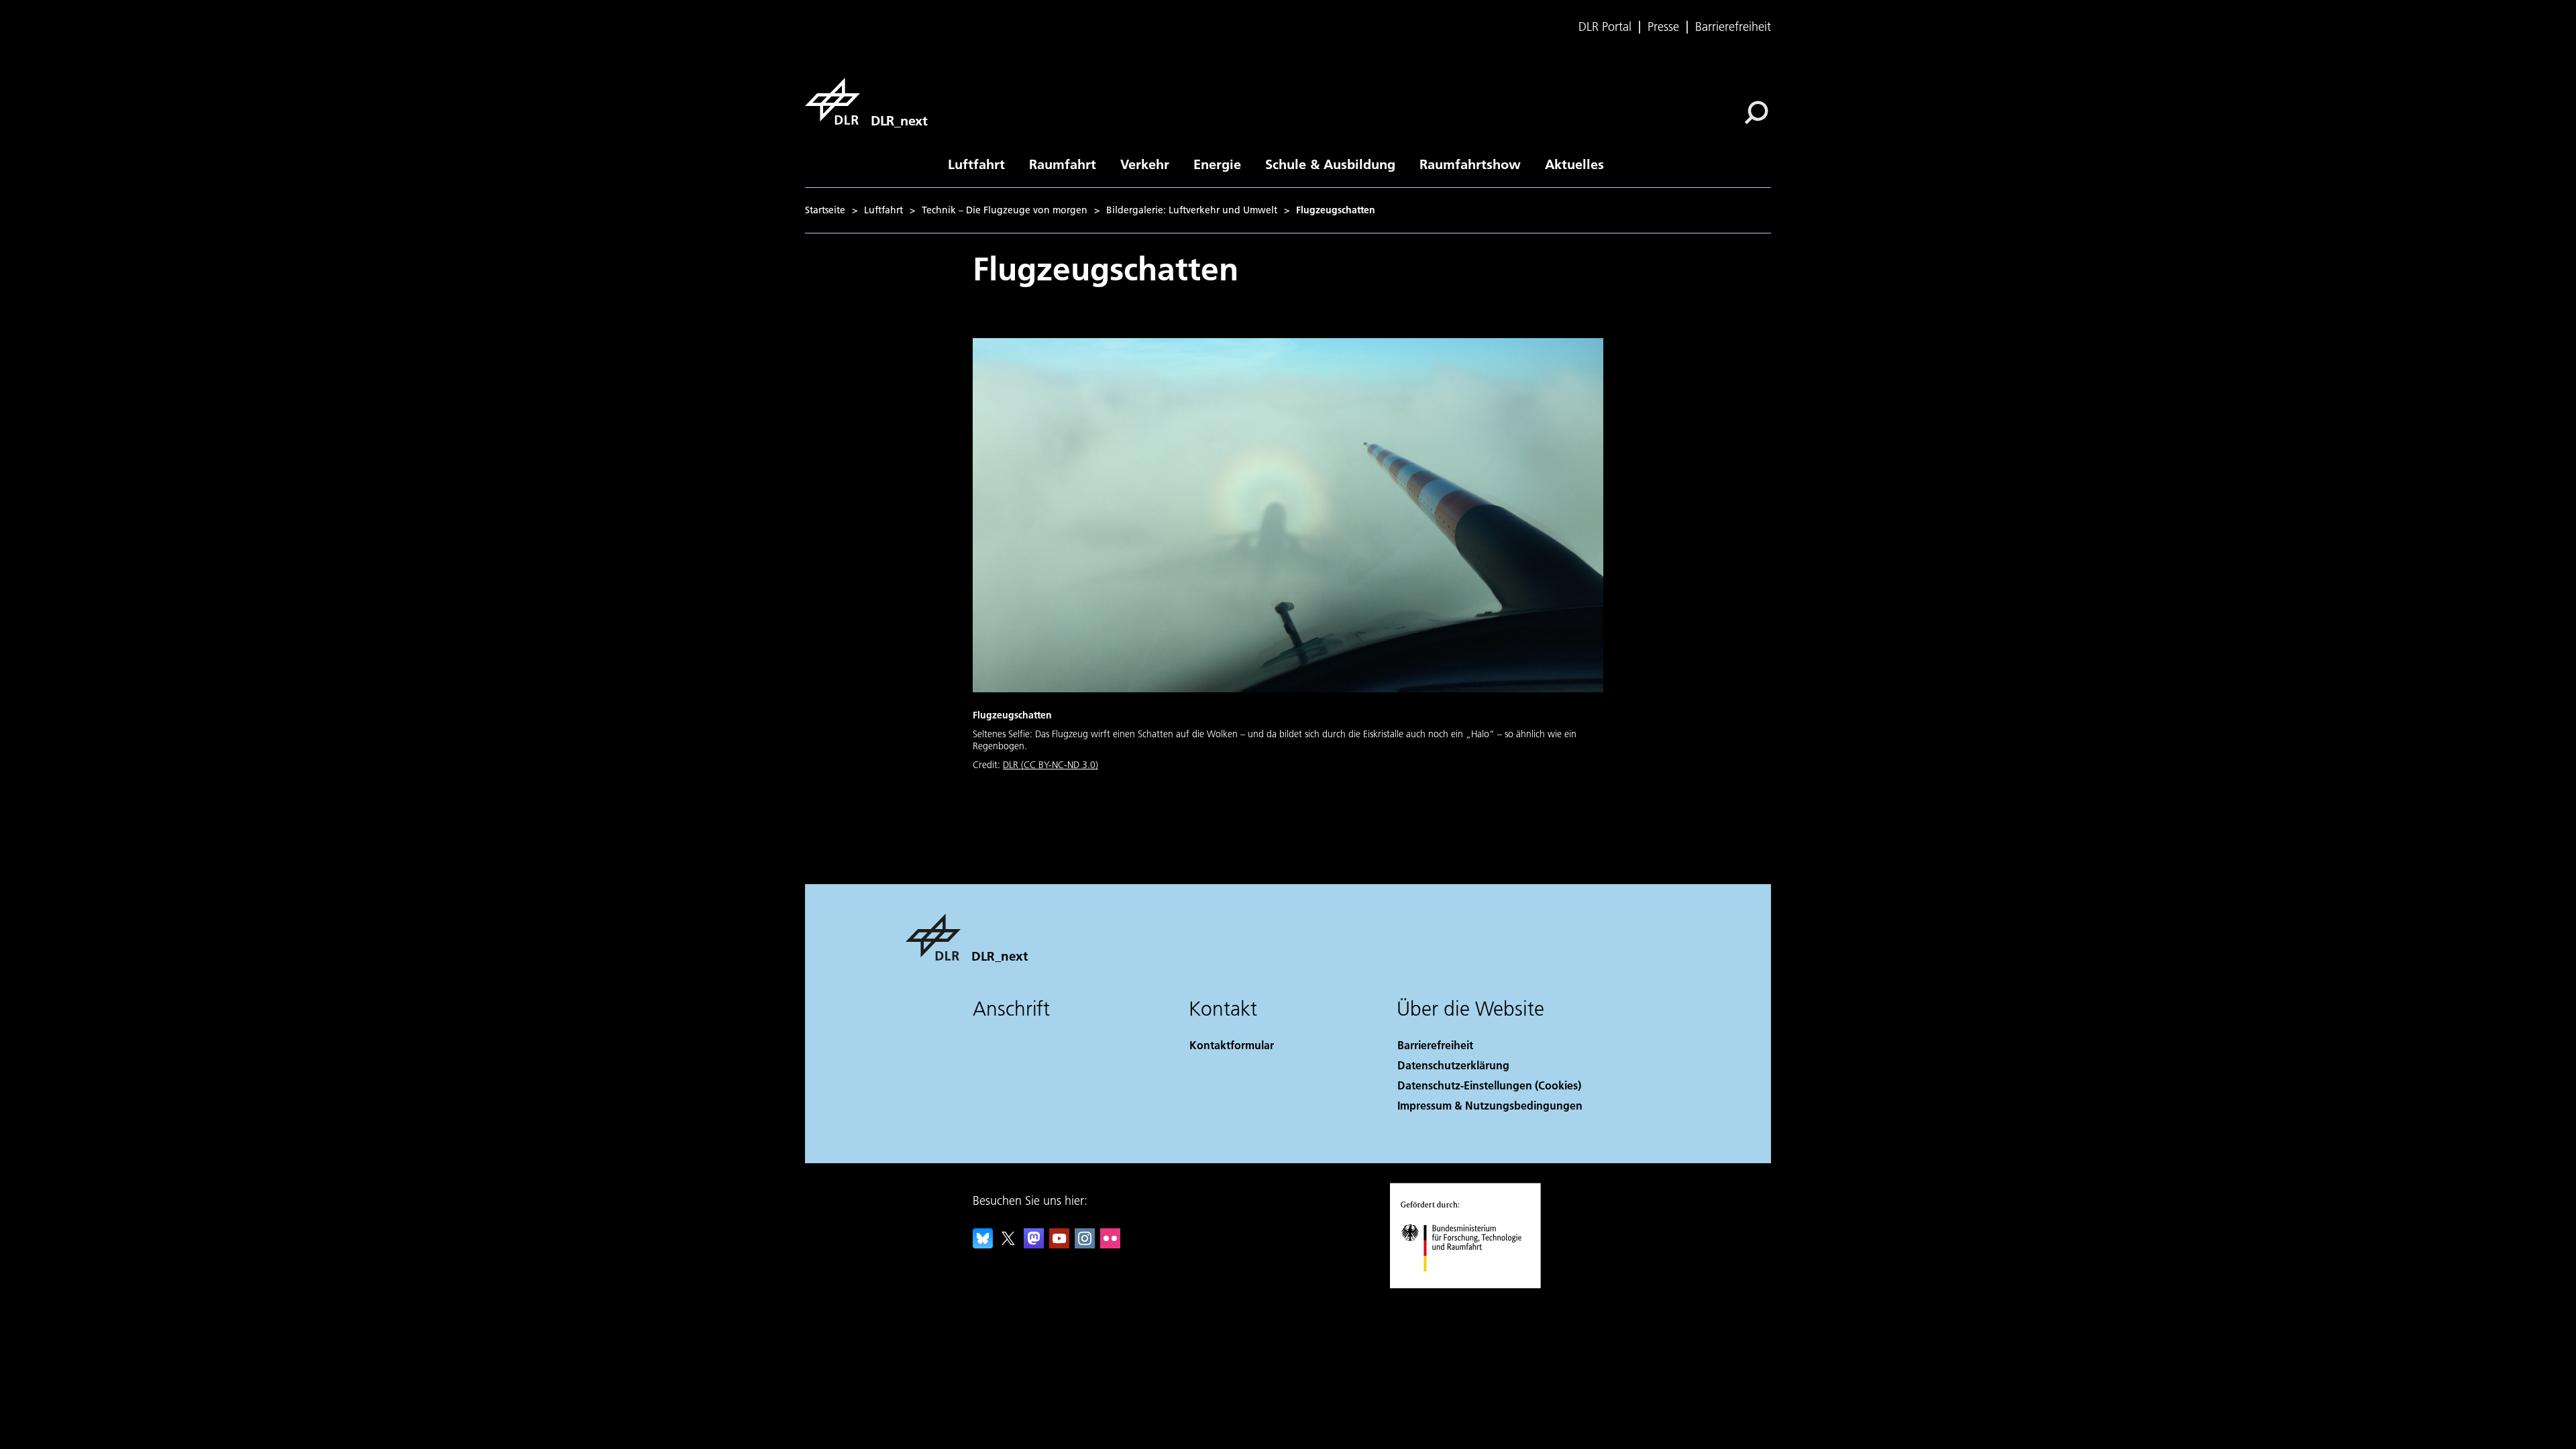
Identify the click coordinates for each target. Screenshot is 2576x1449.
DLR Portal (1605, 27)
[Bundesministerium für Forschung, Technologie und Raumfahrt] (1474, 1285)
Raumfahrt (1063, 164)
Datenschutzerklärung (1453, 1065)
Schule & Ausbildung (1330, 164)
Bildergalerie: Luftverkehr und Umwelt (1192, 210)
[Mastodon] (1034, 1244)
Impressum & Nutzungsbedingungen (1490, 1105)
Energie (1217, 164)
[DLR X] (1008, 1244)
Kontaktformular (1232, 1045)
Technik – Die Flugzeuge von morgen (1005, 210)
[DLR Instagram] (1085, 1244)
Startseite (825, 210)
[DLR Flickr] (1110, 1244)
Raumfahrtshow (1470, 164)
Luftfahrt (976, 164)
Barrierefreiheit (1733, 27)
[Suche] (1758, 111)
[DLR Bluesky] (983, 1244)
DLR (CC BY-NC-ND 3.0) (1051, 765)
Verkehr (1145, 164)
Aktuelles (1574, 164)
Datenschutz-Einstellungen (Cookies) (1489, 1085)
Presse (1663, 27)
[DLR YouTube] (1059, 1244)
